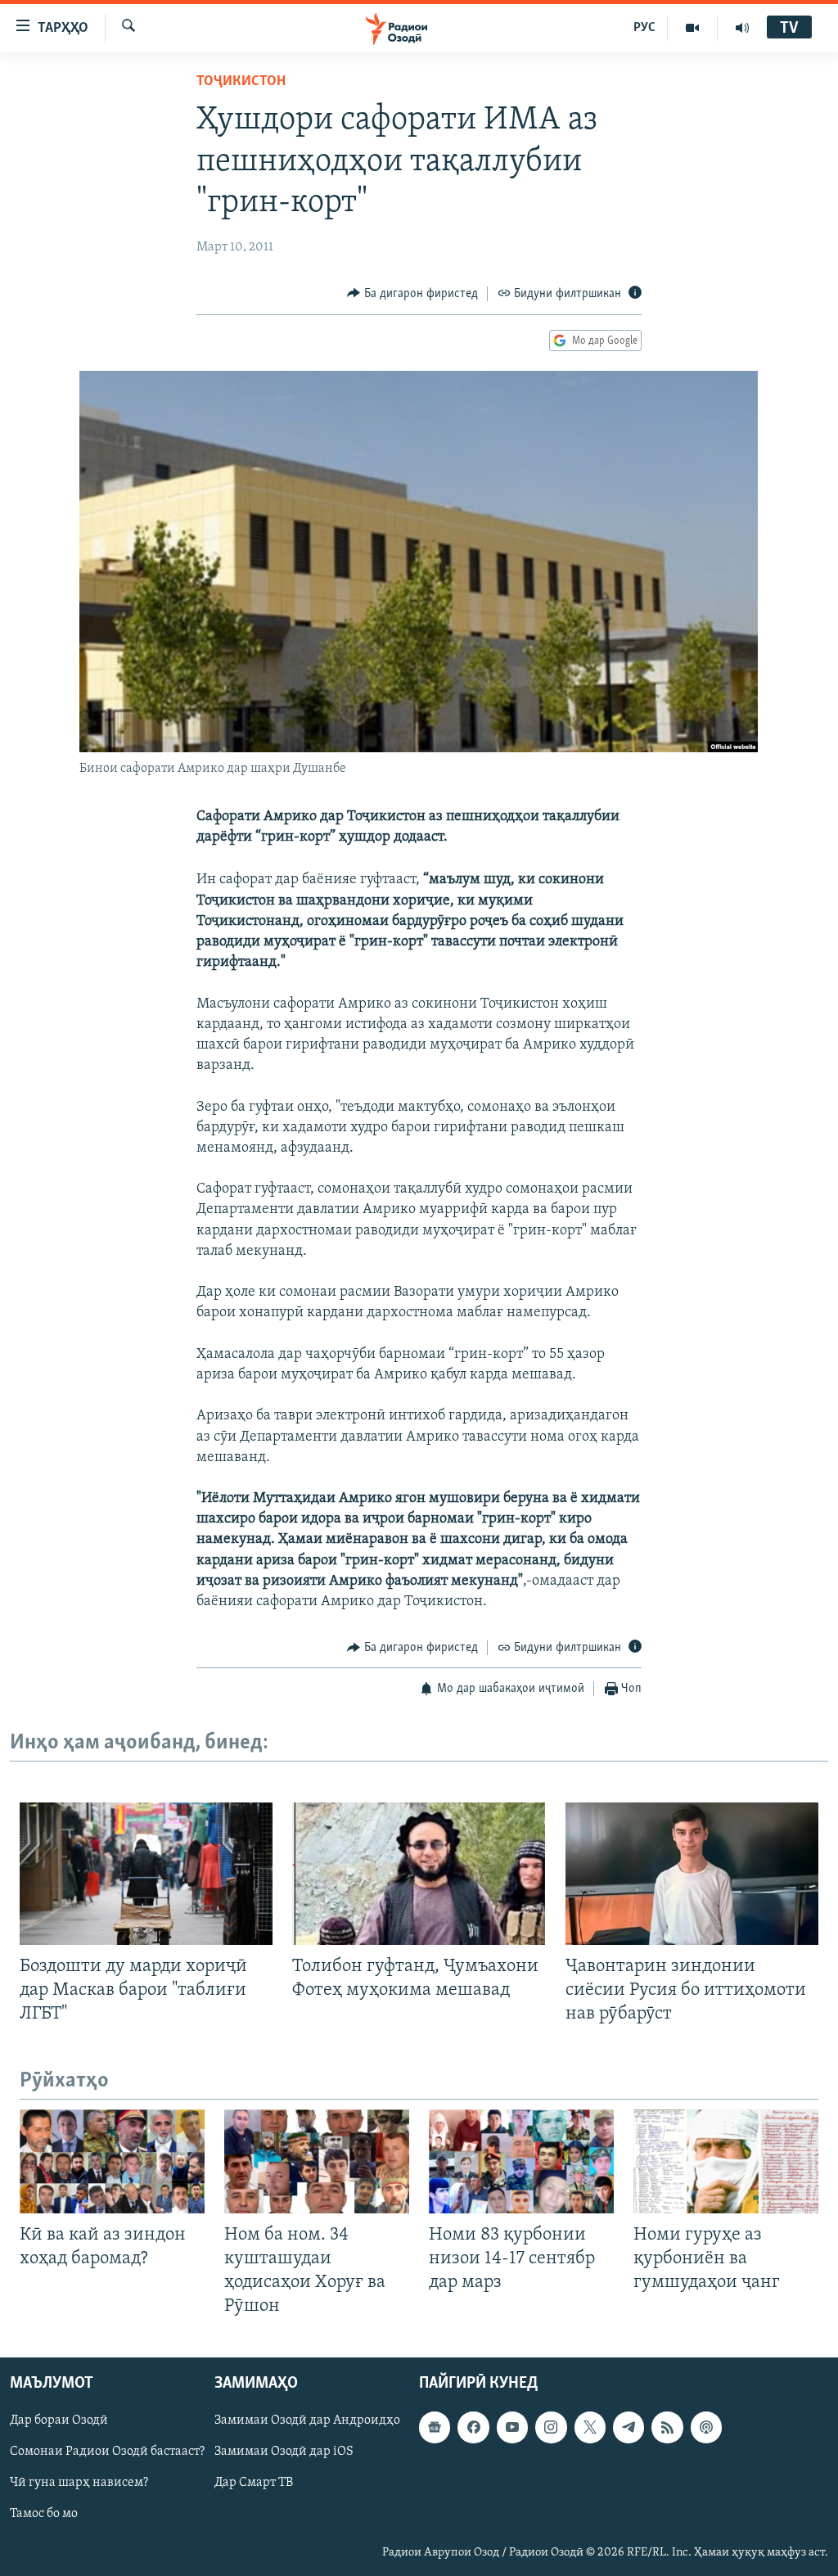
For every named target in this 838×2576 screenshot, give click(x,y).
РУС (644, 28)
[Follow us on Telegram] (628, 2427)
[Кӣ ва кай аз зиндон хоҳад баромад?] (112, 2161)
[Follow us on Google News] (435, 2427)
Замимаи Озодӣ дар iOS (284, 2452)
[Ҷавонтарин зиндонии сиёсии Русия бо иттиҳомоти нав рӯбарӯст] (692, 1874)
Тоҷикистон (241, 82)
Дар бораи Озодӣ (59, 2420)
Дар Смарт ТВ (254, 2483)
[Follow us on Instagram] (551, 2427)
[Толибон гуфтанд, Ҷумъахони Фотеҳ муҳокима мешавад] (419, 1874)
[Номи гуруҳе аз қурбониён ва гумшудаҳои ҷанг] (726, 2161)
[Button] (412, 294)
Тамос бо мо (44, 2514)
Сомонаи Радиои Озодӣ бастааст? (107, 2452)
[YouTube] (693, 28)
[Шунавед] (742, 28)
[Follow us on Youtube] (512, 2427)
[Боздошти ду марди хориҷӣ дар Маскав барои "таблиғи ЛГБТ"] (146, 1874)
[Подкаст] (706, 2427)
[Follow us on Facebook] (473, 2427)
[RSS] (667, 2427)
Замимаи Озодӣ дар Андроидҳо (307, 2420)
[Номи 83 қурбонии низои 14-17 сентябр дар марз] (521, 2161)
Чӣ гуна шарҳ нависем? (79, 2483)
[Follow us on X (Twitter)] (590, 2427)
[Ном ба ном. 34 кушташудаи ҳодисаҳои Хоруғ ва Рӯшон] (317, 2161)
